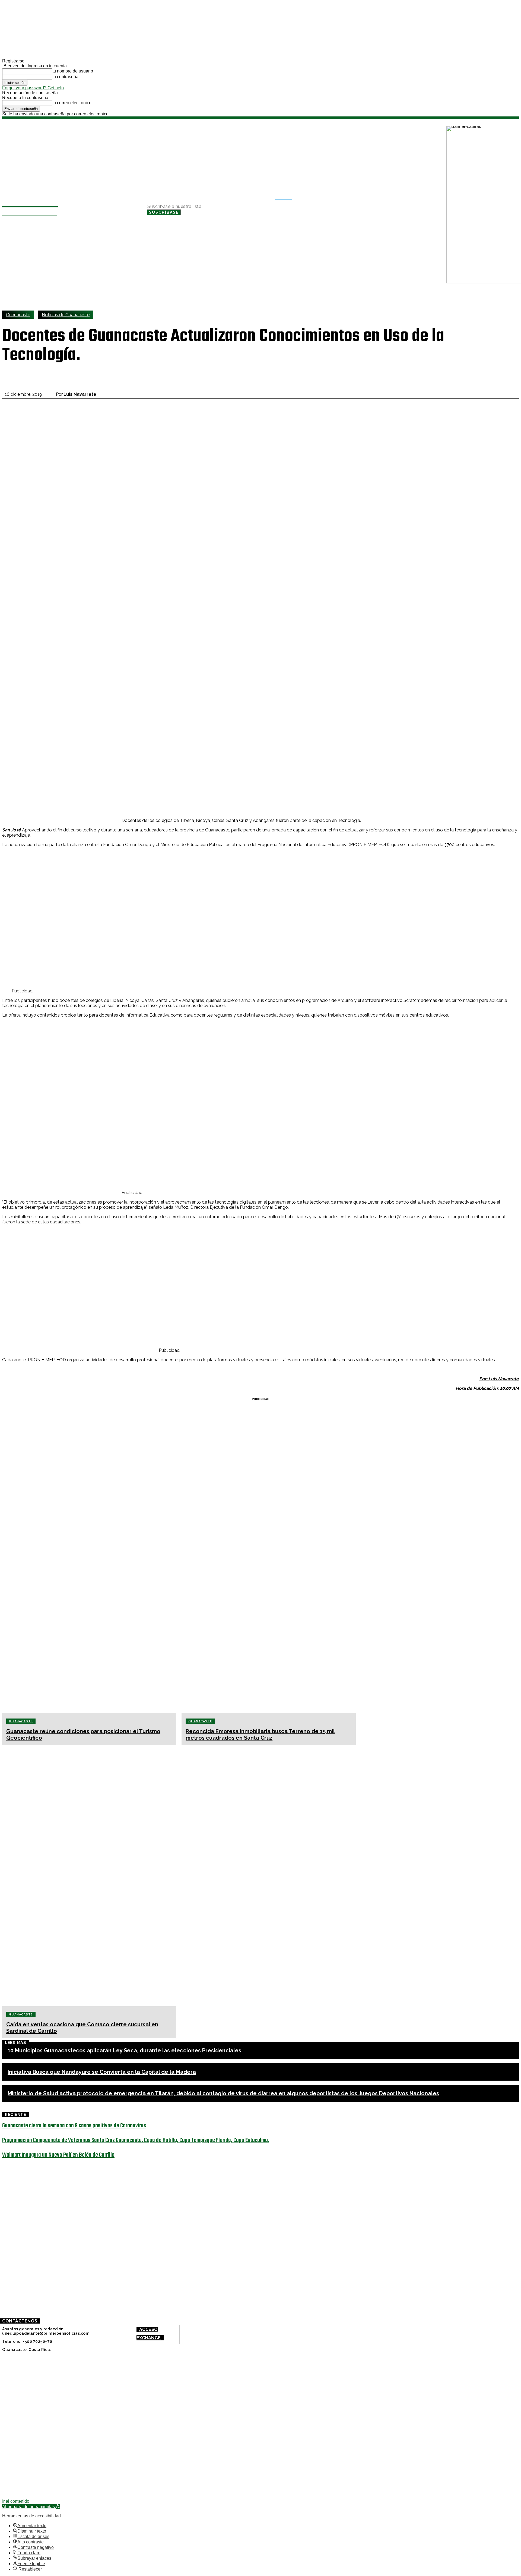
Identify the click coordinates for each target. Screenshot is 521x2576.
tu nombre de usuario (73, 71)
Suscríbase (164, 212)
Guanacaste (18, 315)
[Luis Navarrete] (52, 394)
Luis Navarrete (80, 394)
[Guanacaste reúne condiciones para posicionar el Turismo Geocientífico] (89, 1583)
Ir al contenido (16, 2501)
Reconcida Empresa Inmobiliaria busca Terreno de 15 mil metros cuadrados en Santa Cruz (260, 1735)
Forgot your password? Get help (33, 88)
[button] (287, 198)
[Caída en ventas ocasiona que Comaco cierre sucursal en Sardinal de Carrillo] (89, 1876)
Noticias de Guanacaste (66, 315)
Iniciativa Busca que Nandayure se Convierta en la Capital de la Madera (102, 2072)
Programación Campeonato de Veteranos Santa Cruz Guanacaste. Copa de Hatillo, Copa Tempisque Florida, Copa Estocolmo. (136, 2140)
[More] (250, 376)
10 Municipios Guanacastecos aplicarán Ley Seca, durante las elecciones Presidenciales (124, 2050)
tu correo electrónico (72, 103)
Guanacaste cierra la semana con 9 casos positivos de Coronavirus (74, 2126)
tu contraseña (65, 77)
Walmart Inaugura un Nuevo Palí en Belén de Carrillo (58, 2155)
